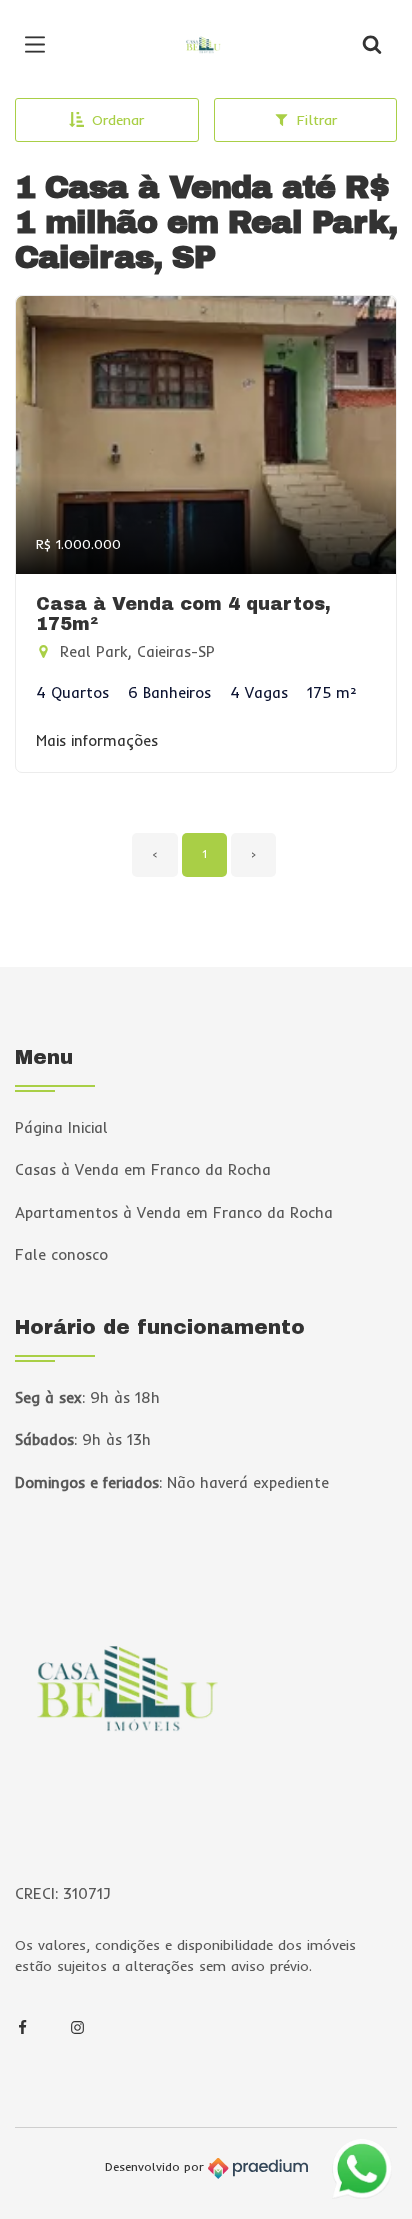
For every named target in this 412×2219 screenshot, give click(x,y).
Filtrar (317, 120)
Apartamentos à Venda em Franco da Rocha (174, 1212)
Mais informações (97, 740)
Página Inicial (61, 1127)
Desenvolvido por (156, 2167)
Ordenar (118, 120)
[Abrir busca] (372, 45)
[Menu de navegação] (40, 45)
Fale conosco (61, 1254)
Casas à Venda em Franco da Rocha (143, 1169)
